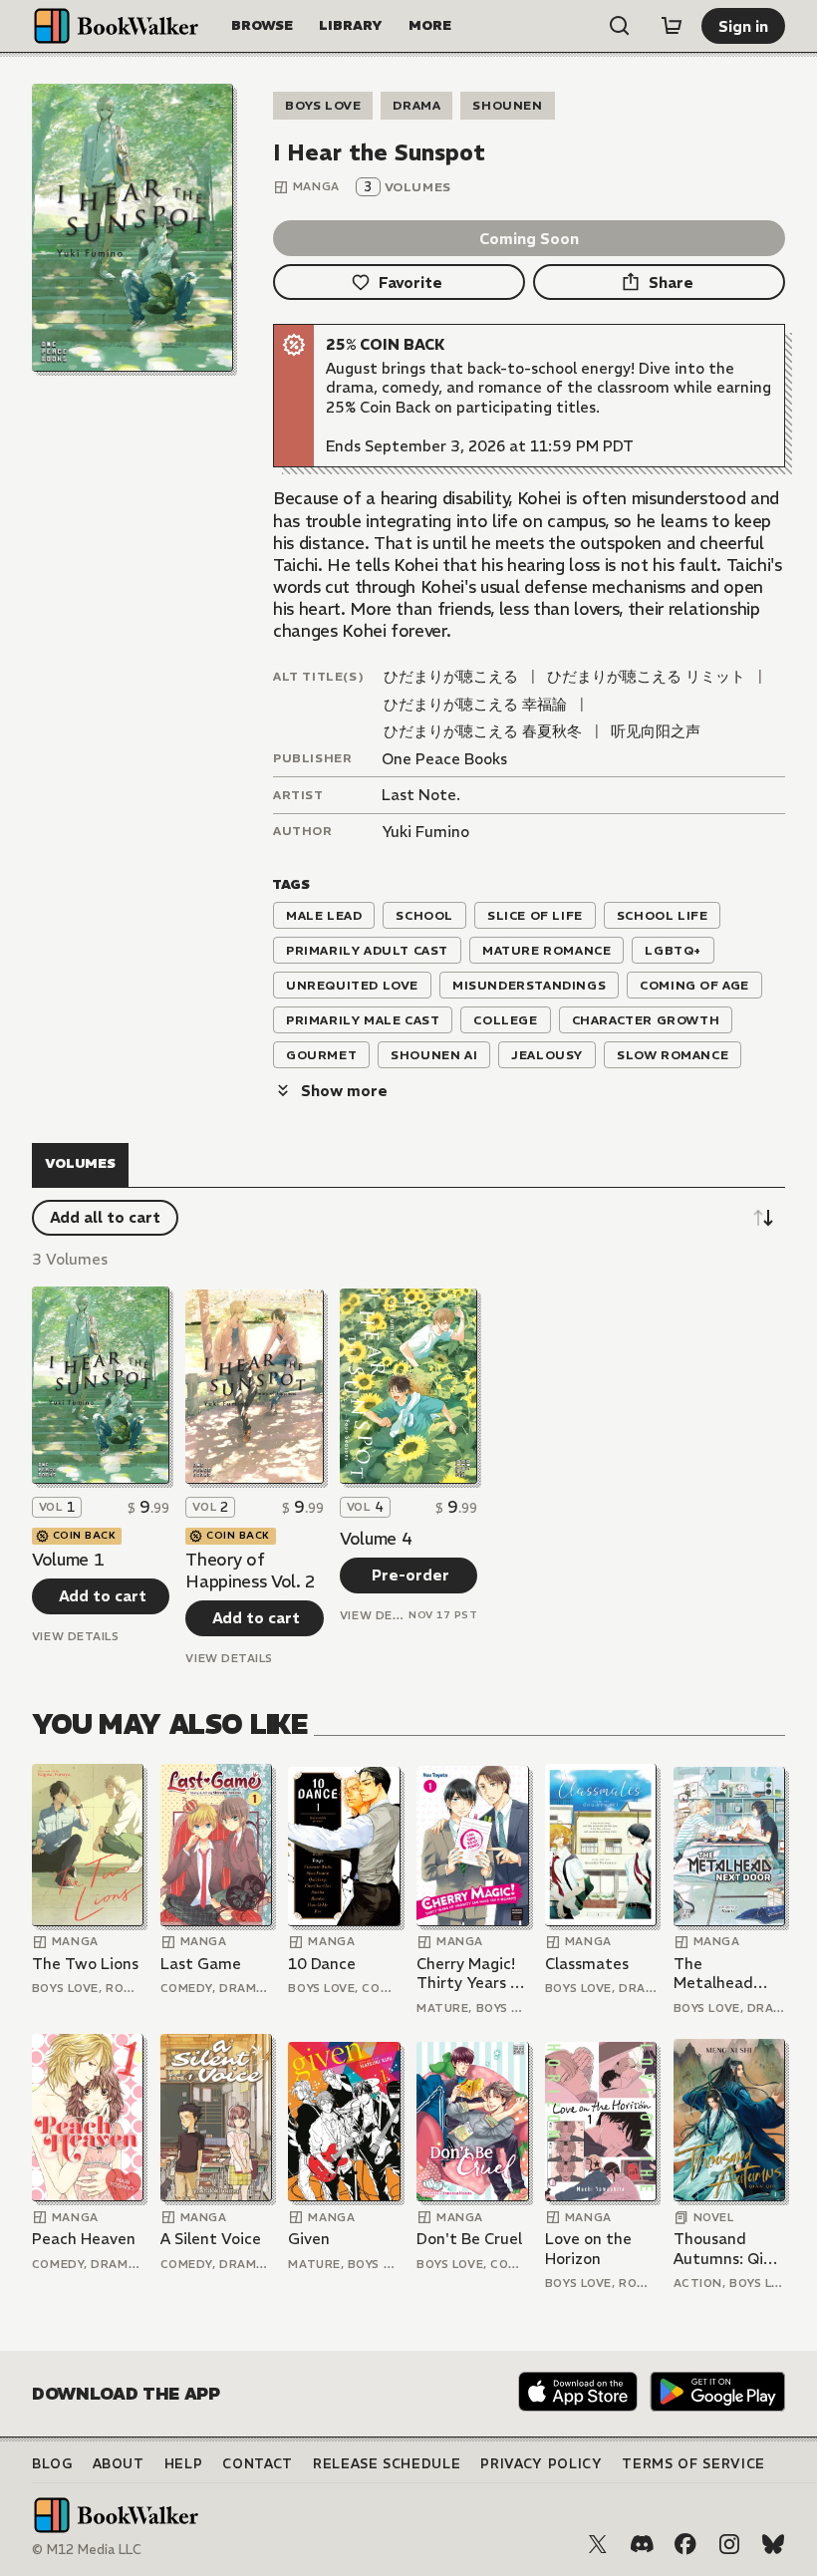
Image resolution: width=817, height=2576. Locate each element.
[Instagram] (729, 2544)
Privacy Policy (541, 2464)
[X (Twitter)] (598, 2544)
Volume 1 (68, 1560)
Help (184, 2464)
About (119, 2464)
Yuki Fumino (425, 832)
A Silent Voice (211, 2239)
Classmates (587, 1964)
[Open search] (620, 26)
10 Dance (322, 1964)
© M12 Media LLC (87, 2550)
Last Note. (421, 795)
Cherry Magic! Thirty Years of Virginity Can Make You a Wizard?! (472, 1974)
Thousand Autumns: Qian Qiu (727, 2249)
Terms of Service (693, 2464)
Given (309, 2239)
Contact (258, 2464)
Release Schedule (387, 2464)
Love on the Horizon (588, 2249)
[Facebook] (685, 2544)
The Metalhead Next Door (713, 1974)
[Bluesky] (773, 2544)
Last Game (201, 1964)
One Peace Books (444, 759)
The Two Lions (85, 1964)
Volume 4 (376, 1539)
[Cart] (672, 26)
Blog (52, 2464)
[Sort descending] (763, 1218)
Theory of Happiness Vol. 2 (251, 1571)
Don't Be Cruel (469, 2239)
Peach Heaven (84, 2239)
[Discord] (642, 2544)
